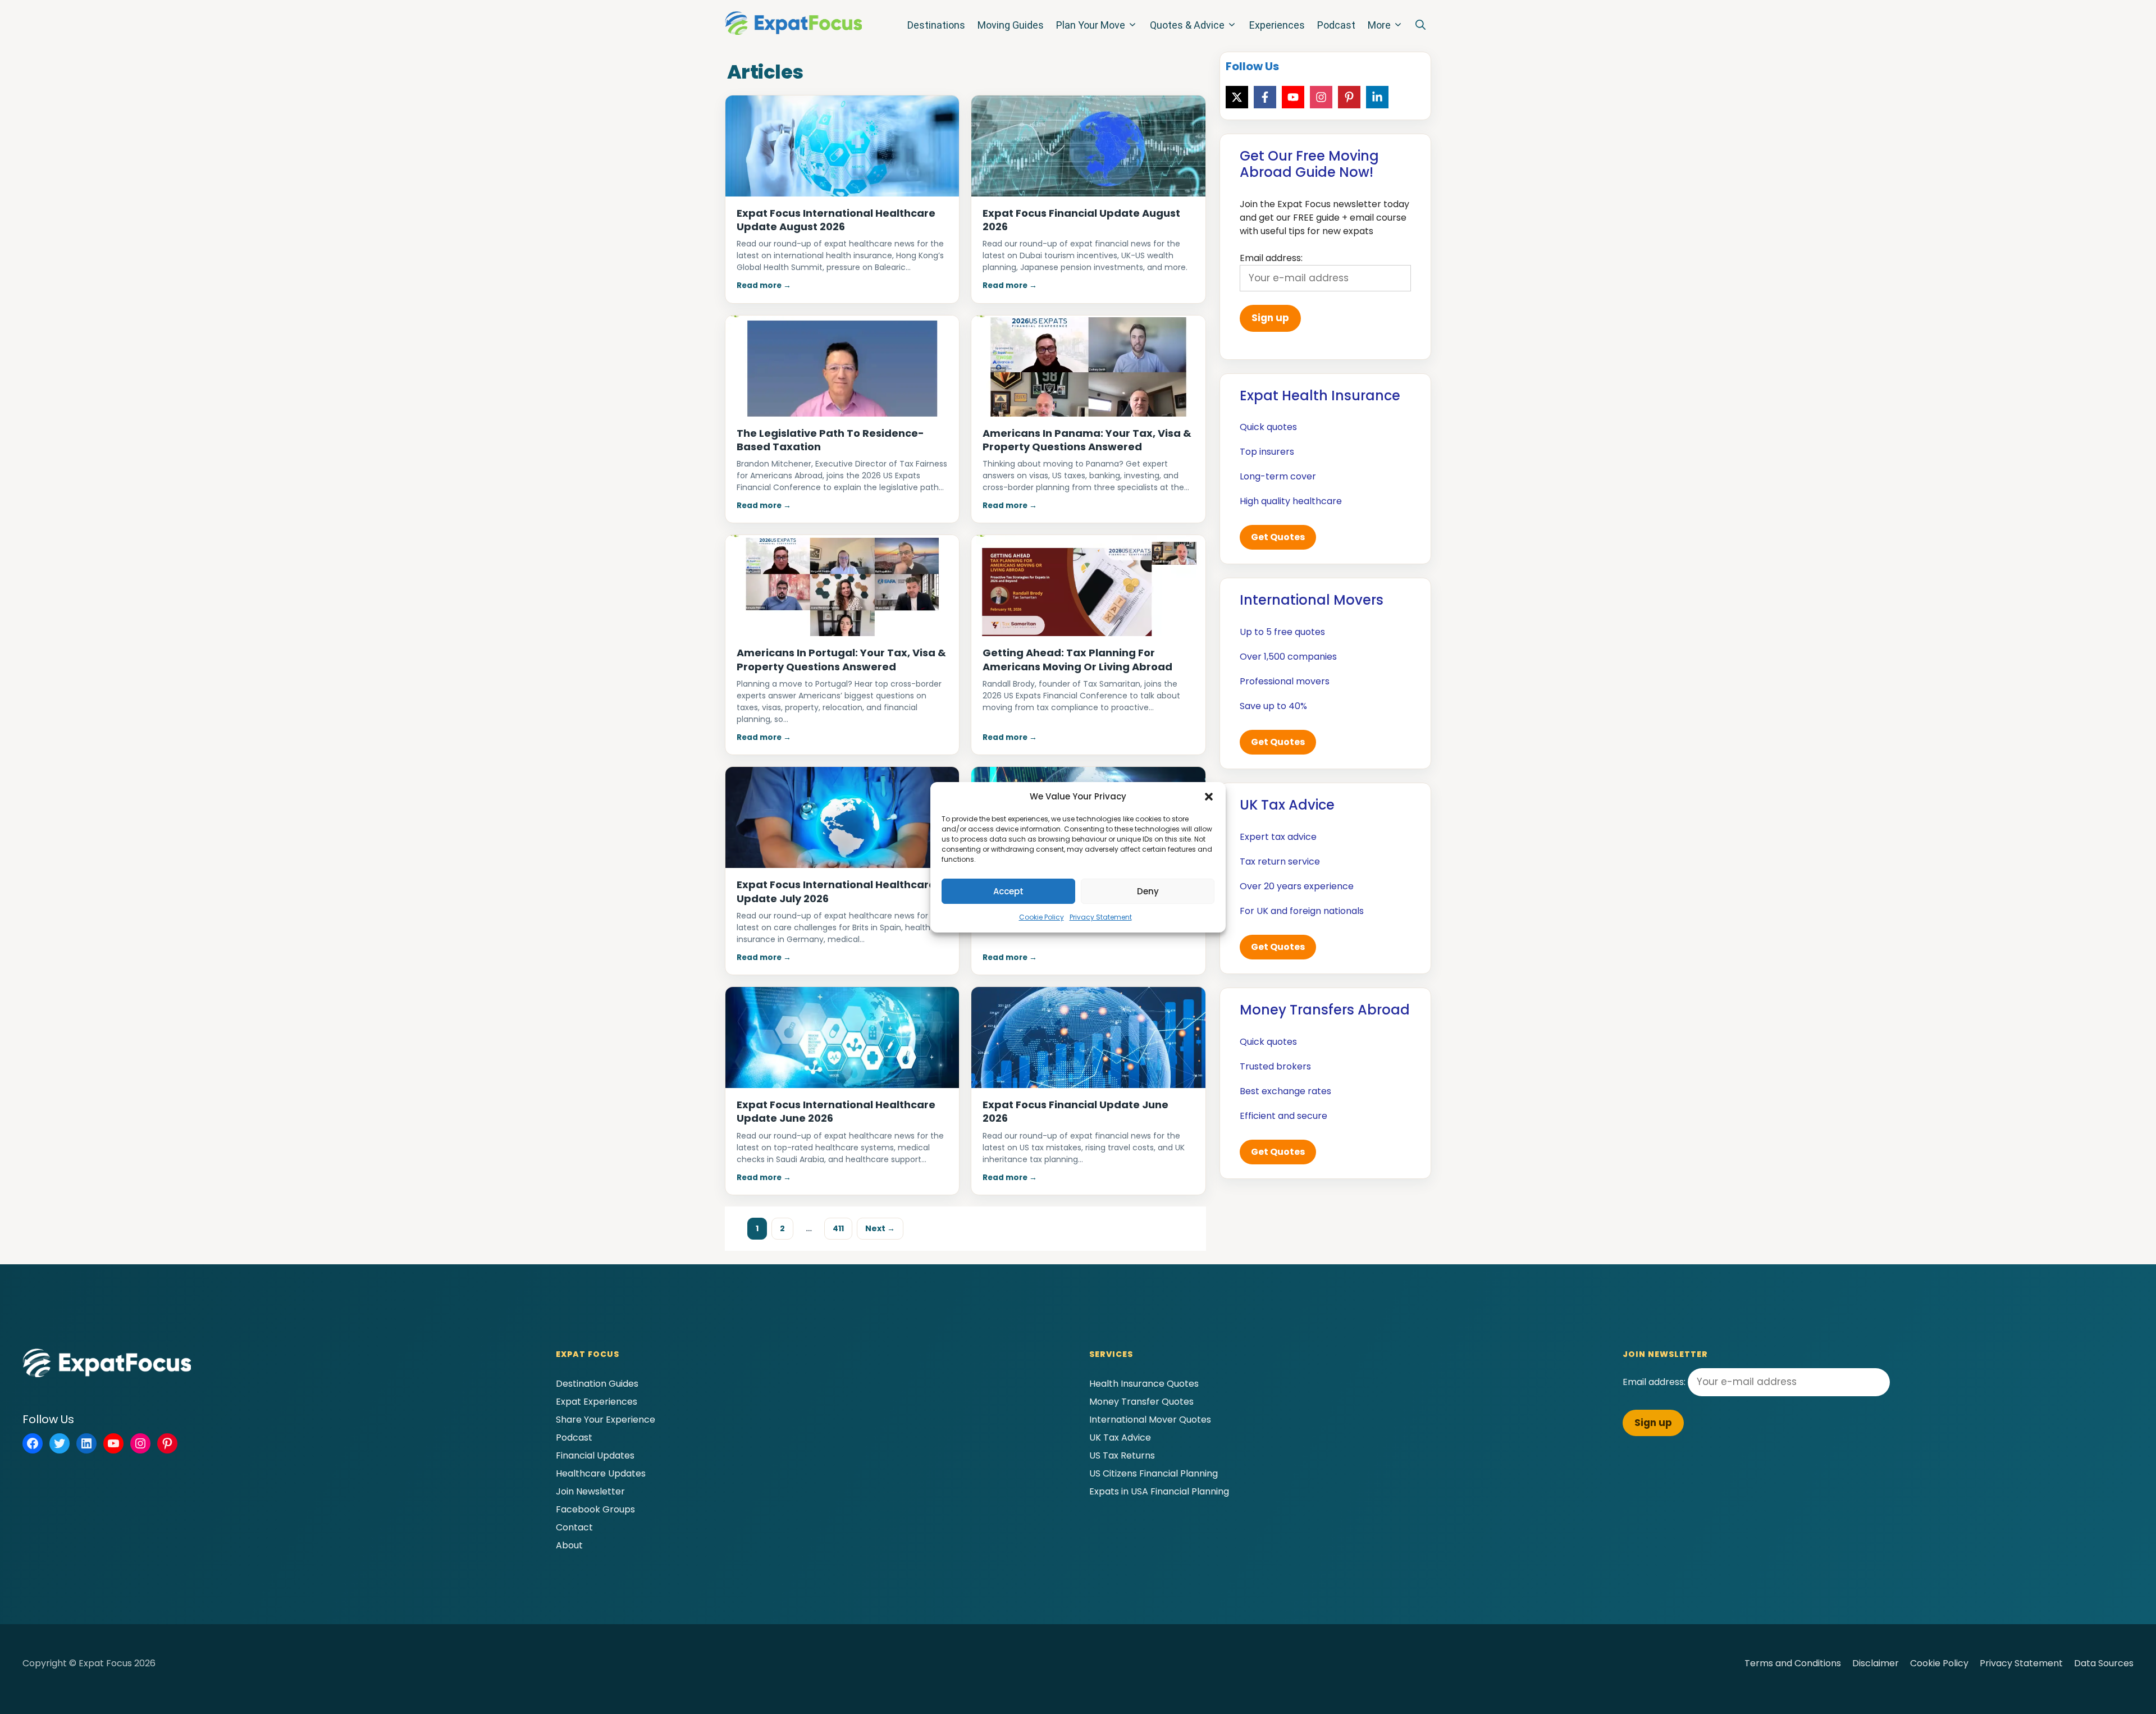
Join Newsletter (590, 1491)
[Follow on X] (1237, 97)
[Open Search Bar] (1420, 25)
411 (842, 1228)
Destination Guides (597, 1384)
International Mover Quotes (1150, 1420)
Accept (1008, 891)
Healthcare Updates (601, 1473)
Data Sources (2104, 1663)
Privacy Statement (1101, 917)
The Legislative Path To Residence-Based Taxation (830, 440)
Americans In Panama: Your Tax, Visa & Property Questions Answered (1087, 440)
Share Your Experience (606, 1420)
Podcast (1336, 25)
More (1379, 25)
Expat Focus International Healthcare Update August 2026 (836, 220)
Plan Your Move (1091, 25)
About (569, 1545)
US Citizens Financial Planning (1154, 1473)
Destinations (936, 25)
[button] (1209, 797)
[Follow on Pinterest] (1349, 97)
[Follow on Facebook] (1265, 97)
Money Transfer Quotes (1141, 1402)
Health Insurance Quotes (1144, 1384)
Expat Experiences (597, 1402)
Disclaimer (1876, 1663)
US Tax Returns (1122, 1455)
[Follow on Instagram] (1321, 97)
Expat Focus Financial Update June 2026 (1075, 1111)
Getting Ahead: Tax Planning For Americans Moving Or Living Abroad (1077, 659)
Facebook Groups (595, 1509)
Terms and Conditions (1793, 1663)
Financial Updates (595, 1455)
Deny (1148, 891)
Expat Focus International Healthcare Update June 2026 (836, 1111)
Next (880, 1228)
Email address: (1655, 1382)
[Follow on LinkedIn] (1377, 97)
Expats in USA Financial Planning (1159, 1491)
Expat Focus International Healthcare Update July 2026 (836, 891)
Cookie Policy (1042, 917)
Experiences (1277, 25)
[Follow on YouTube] (1293, 97)
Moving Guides (1011, 25)
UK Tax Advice (1120, 1438)
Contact (574, 1527)
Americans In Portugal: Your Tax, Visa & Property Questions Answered (841, 659)
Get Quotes (1278, 537)
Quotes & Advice (1187, 25)
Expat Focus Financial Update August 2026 (1081, 220)
